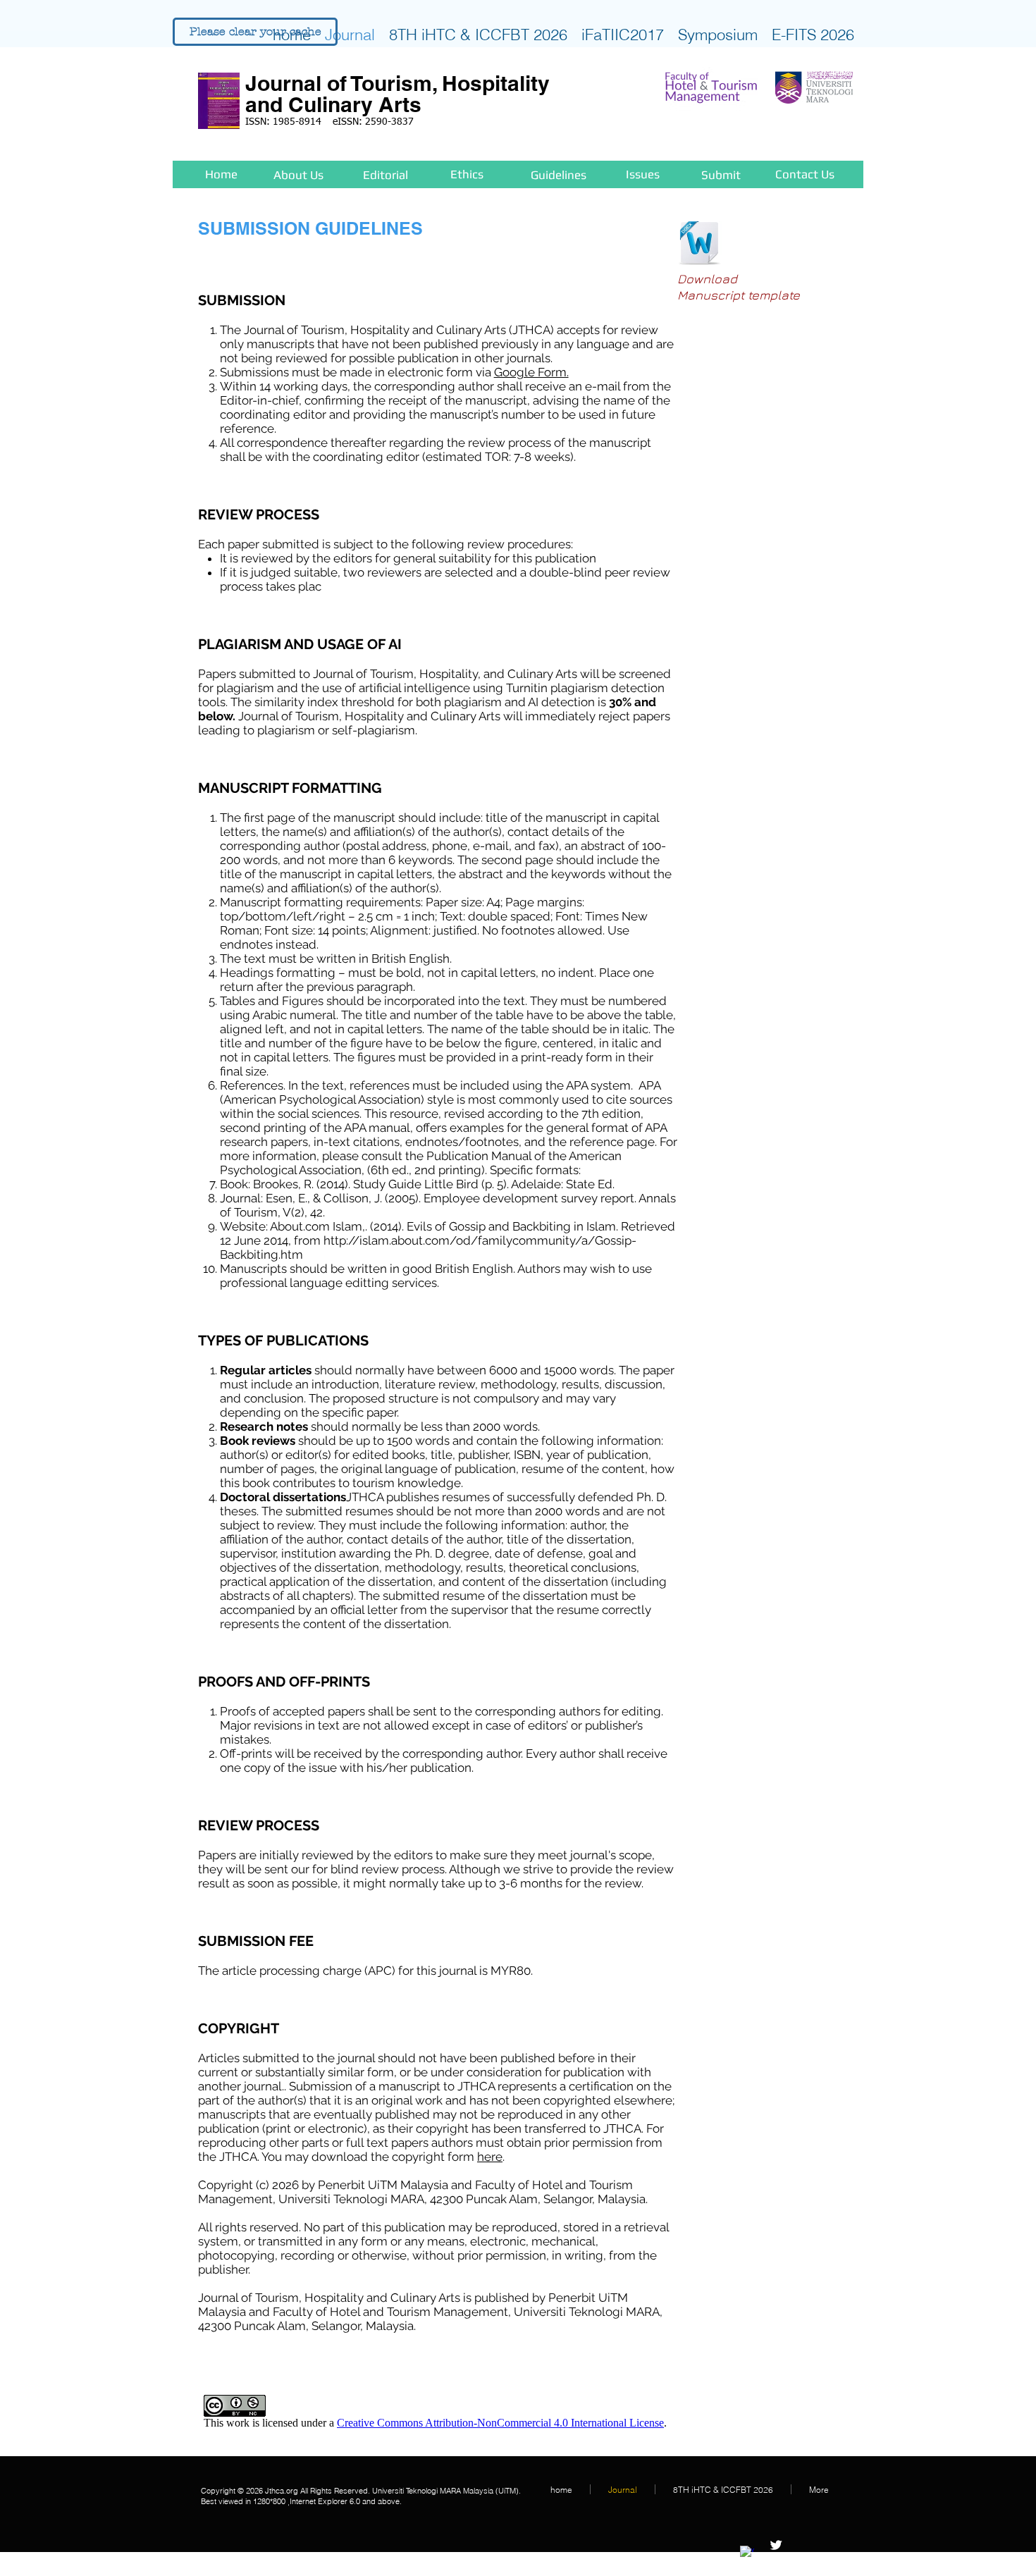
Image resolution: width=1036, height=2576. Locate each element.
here (490, 2157)
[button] (255, 32)
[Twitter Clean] (776, 2545)
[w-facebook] (747, 2553)
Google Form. (531, 372)
